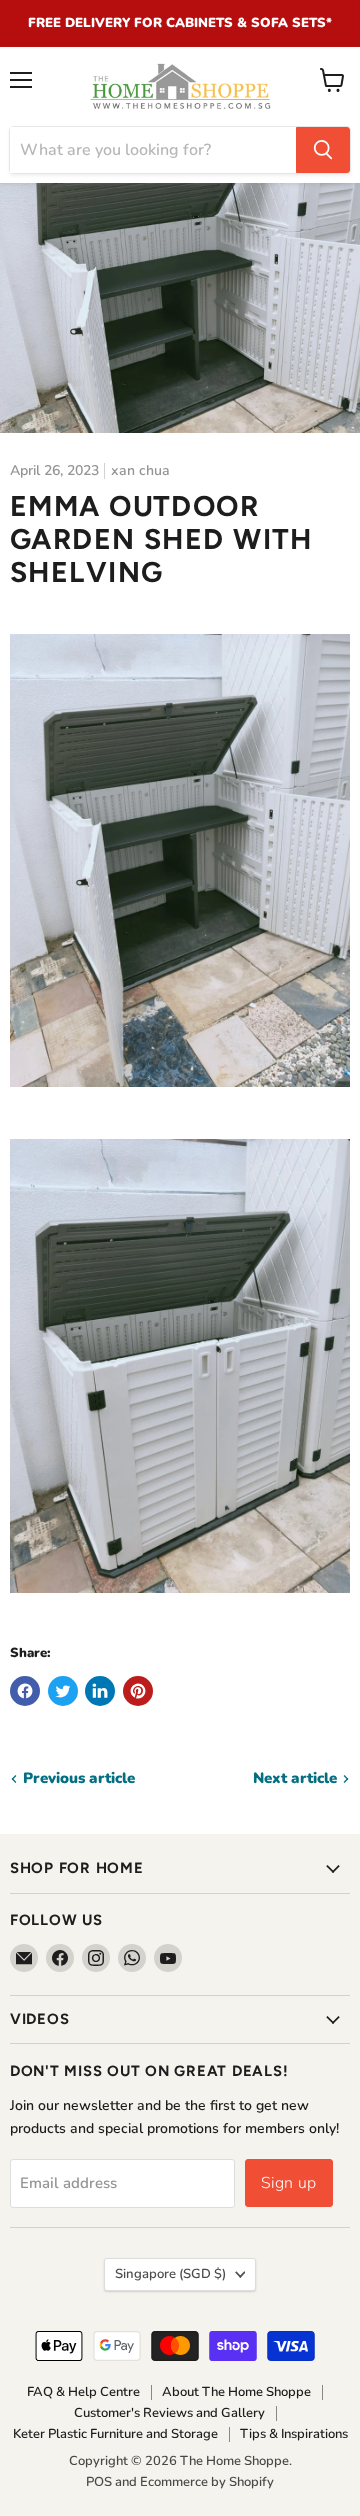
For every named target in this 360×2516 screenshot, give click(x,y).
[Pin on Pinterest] (138, 1691)
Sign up (289, 2183)
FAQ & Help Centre (83, 2392)
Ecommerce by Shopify (207, 2482)
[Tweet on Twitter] (63, 1691)
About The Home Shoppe (236, 2392)
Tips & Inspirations (294, 2434)
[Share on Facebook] (25, 1691)
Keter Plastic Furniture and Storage (115, 2434)
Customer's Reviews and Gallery (169, 2413)
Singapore (170, 2274)
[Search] (323, 150)
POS (99, 2482)
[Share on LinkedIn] (100, 1691)
